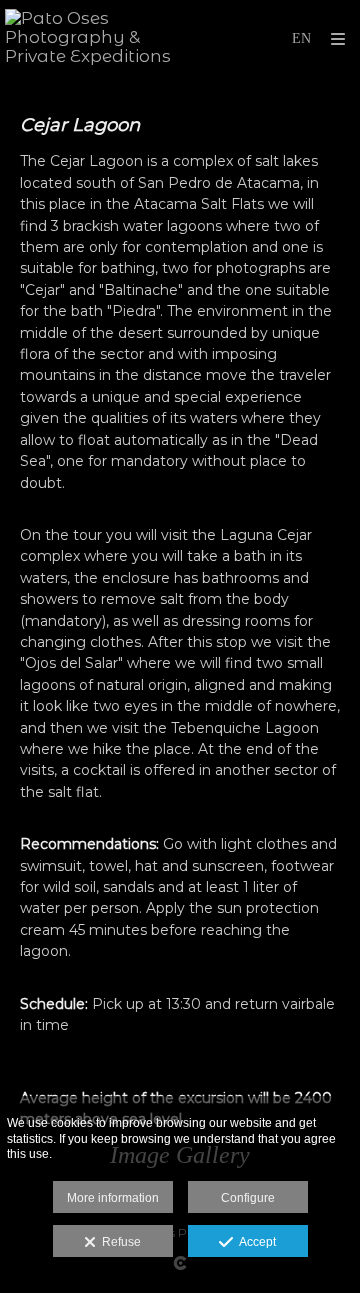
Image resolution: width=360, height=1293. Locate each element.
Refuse (118, 1242)
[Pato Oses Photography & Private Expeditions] (92, 37)
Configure (248, 1198)
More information (113, 1198)
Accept (254, 1242)
